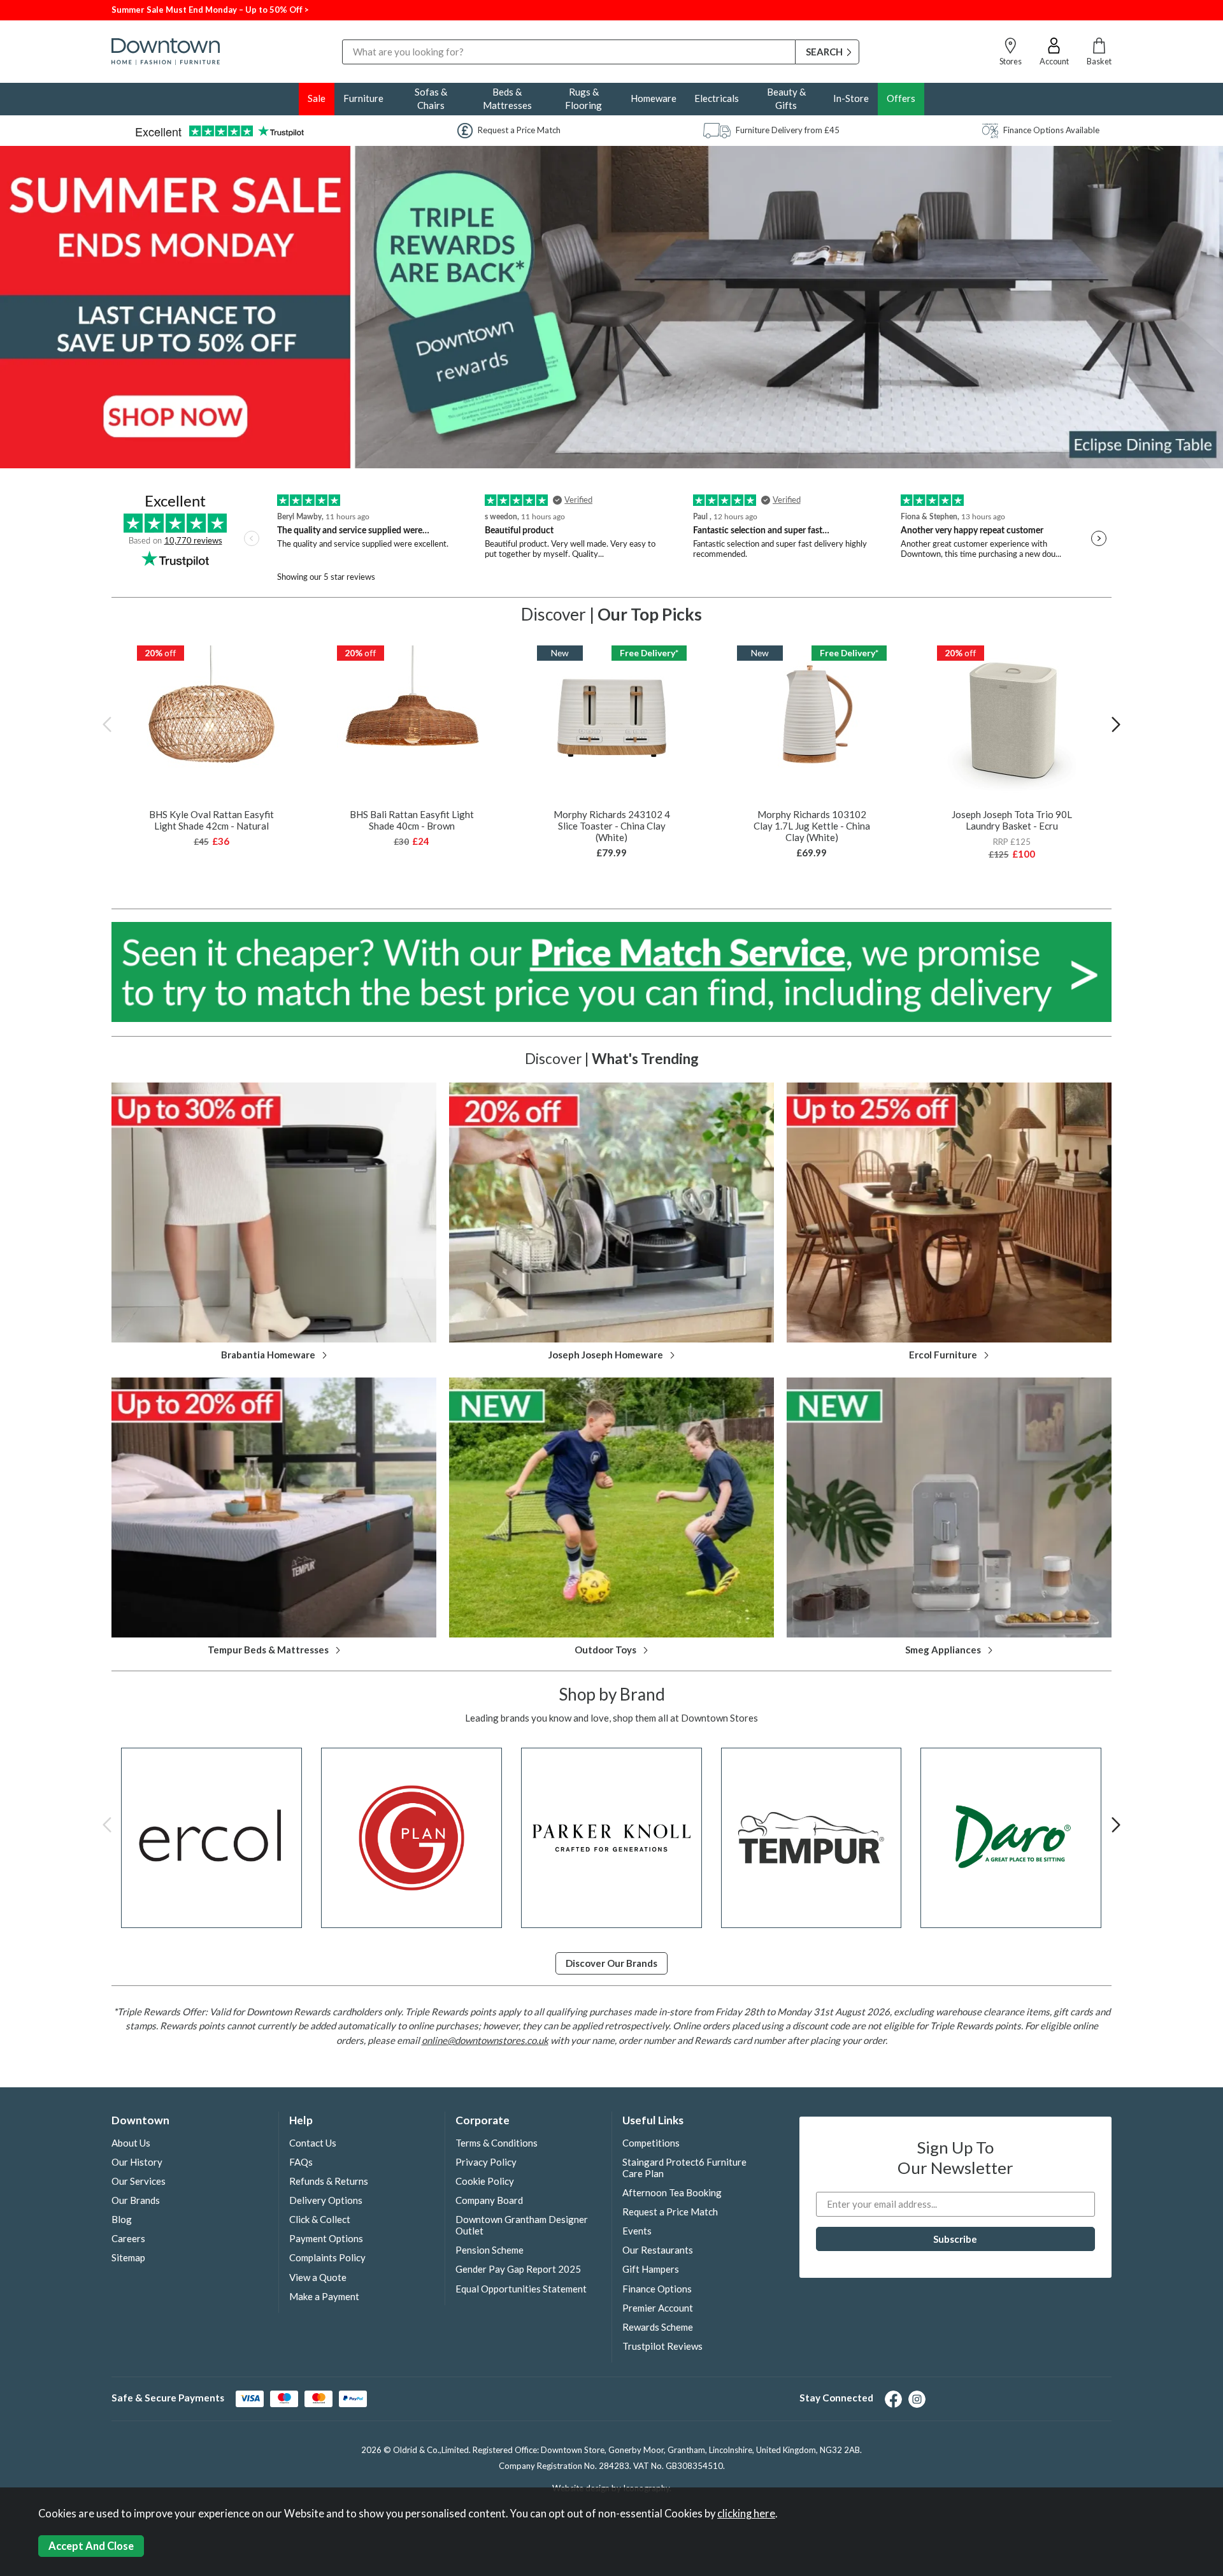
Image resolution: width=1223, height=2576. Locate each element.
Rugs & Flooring (583, 98)
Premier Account (658, 2308)
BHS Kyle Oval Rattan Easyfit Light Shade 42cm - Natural (211, 820)
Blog (122, 2219)
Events (637, 2231)
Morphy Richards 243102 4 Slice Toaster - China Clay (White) (612, 826)
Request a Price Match (670, 2212)
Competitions (651, 2143)
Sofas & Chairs (431, 98)
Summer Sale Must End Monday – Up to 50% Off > (210, 10)
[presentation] (107, 724)
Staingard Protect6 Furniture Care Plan (684, 2168)
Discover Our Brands (611, 1963)
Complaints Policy (327, 2257)
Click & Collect (320, 2219)
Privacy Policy (486, 2162)
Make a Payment (324, 2296)
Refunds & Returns (329, 2181)
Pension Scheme (490, 2250)
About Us (131, 2143)
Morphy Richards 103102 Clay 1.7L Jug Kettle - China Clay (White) (812, 826)
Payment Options (326, 2238)
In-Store (851, 98)
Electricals (717, 98)
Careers (128, 2238)
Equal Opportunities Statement (521, 2289)
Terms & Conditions (497, 2143)
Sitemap (128, 2257)
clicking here (746, 2514)
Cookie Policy (485, 2181)
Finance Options (657, 2289)
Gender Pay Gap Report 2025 (518, 2269)
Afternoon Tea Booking (672, 2192)
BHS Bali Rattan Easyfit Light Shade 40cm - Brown (412, 820)
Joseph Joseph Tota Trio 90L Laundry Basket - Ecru (1012, 820)
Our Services (139, 2181)
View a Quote (318, 2277)
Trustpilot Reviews (662, 2346)
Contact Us (313, 2143)
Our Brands (136, 2200)
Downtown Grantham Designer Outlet (522, 2225)
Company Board (489, 2200)
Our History (137, 2162)
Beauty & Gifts (786, 98)
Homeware (654, 98)
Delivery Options (326, 2200)
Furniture (363, 98)
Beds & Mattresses (507, 98)
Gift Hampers (651, 2269)
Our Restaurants (658, 2250)
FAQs (301, 2162)
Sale (317, 98)
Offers (901, 98)
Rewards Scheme (658, 2327)
